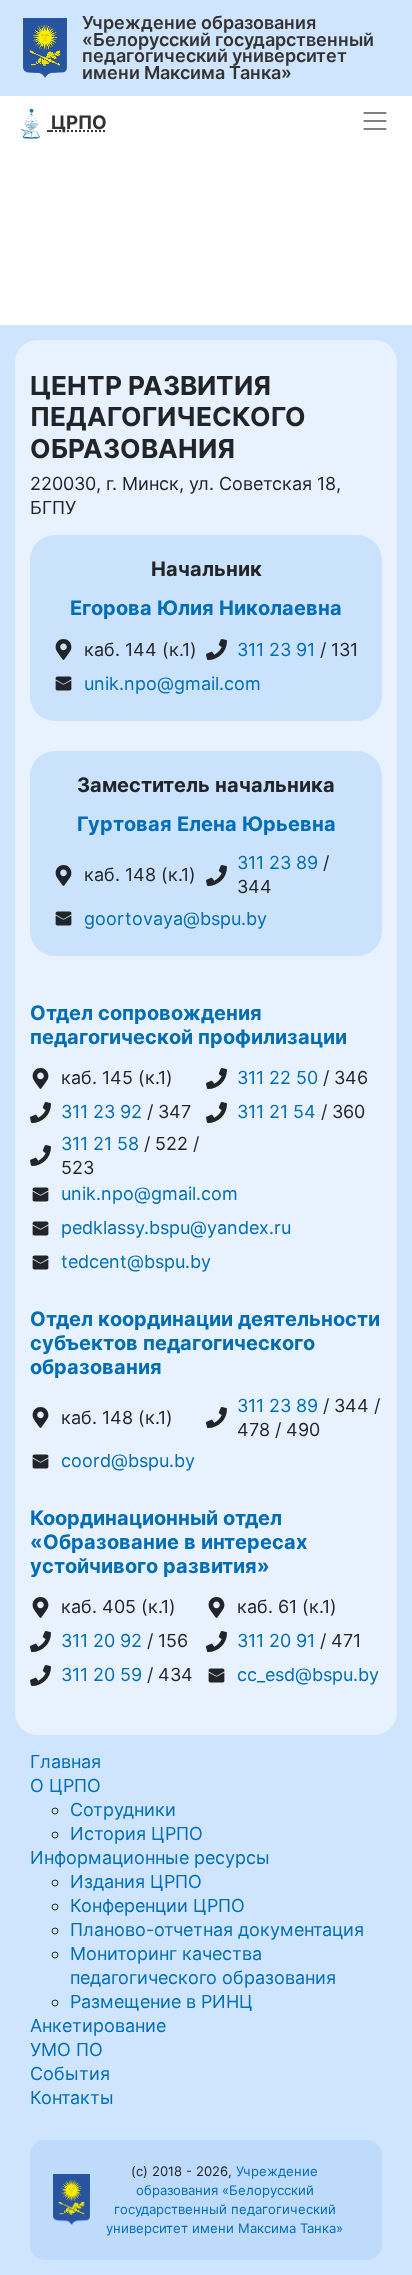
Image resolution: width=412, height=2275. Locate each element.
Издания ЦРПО (136, 1881)
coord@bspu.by (128, 1460)
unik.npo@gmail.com (172, 683)
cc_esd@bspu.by (308, 1674)
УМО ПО (66, 2049)
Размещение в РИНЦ (161, 2001)
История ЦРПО (136, 1833)
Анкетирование (98, 2025)
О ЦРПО (65, 1785)
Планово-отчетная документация (217, 1929)
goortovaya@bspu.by (175, 918)
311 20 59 (101, 1674)
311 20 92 (101, 1640)
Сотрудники (123, 1809)
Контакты (72, 2097)
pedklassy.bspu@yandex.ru (176, 1227)
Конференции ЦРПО (157, 1905)
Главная (65, 1761)
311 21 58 (100, 1143)
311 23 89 (277, 862)
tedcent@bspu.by (136, 1261)
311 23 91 (276, 649)
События (70, 2073)
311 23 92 (101, 1111)
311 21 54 (276, 1111)
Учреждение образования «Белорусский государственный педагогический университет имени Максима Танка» (228, 48)
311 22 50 (277, 1077)
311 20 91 (276, 1640)
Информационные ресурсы (150, 1857)
